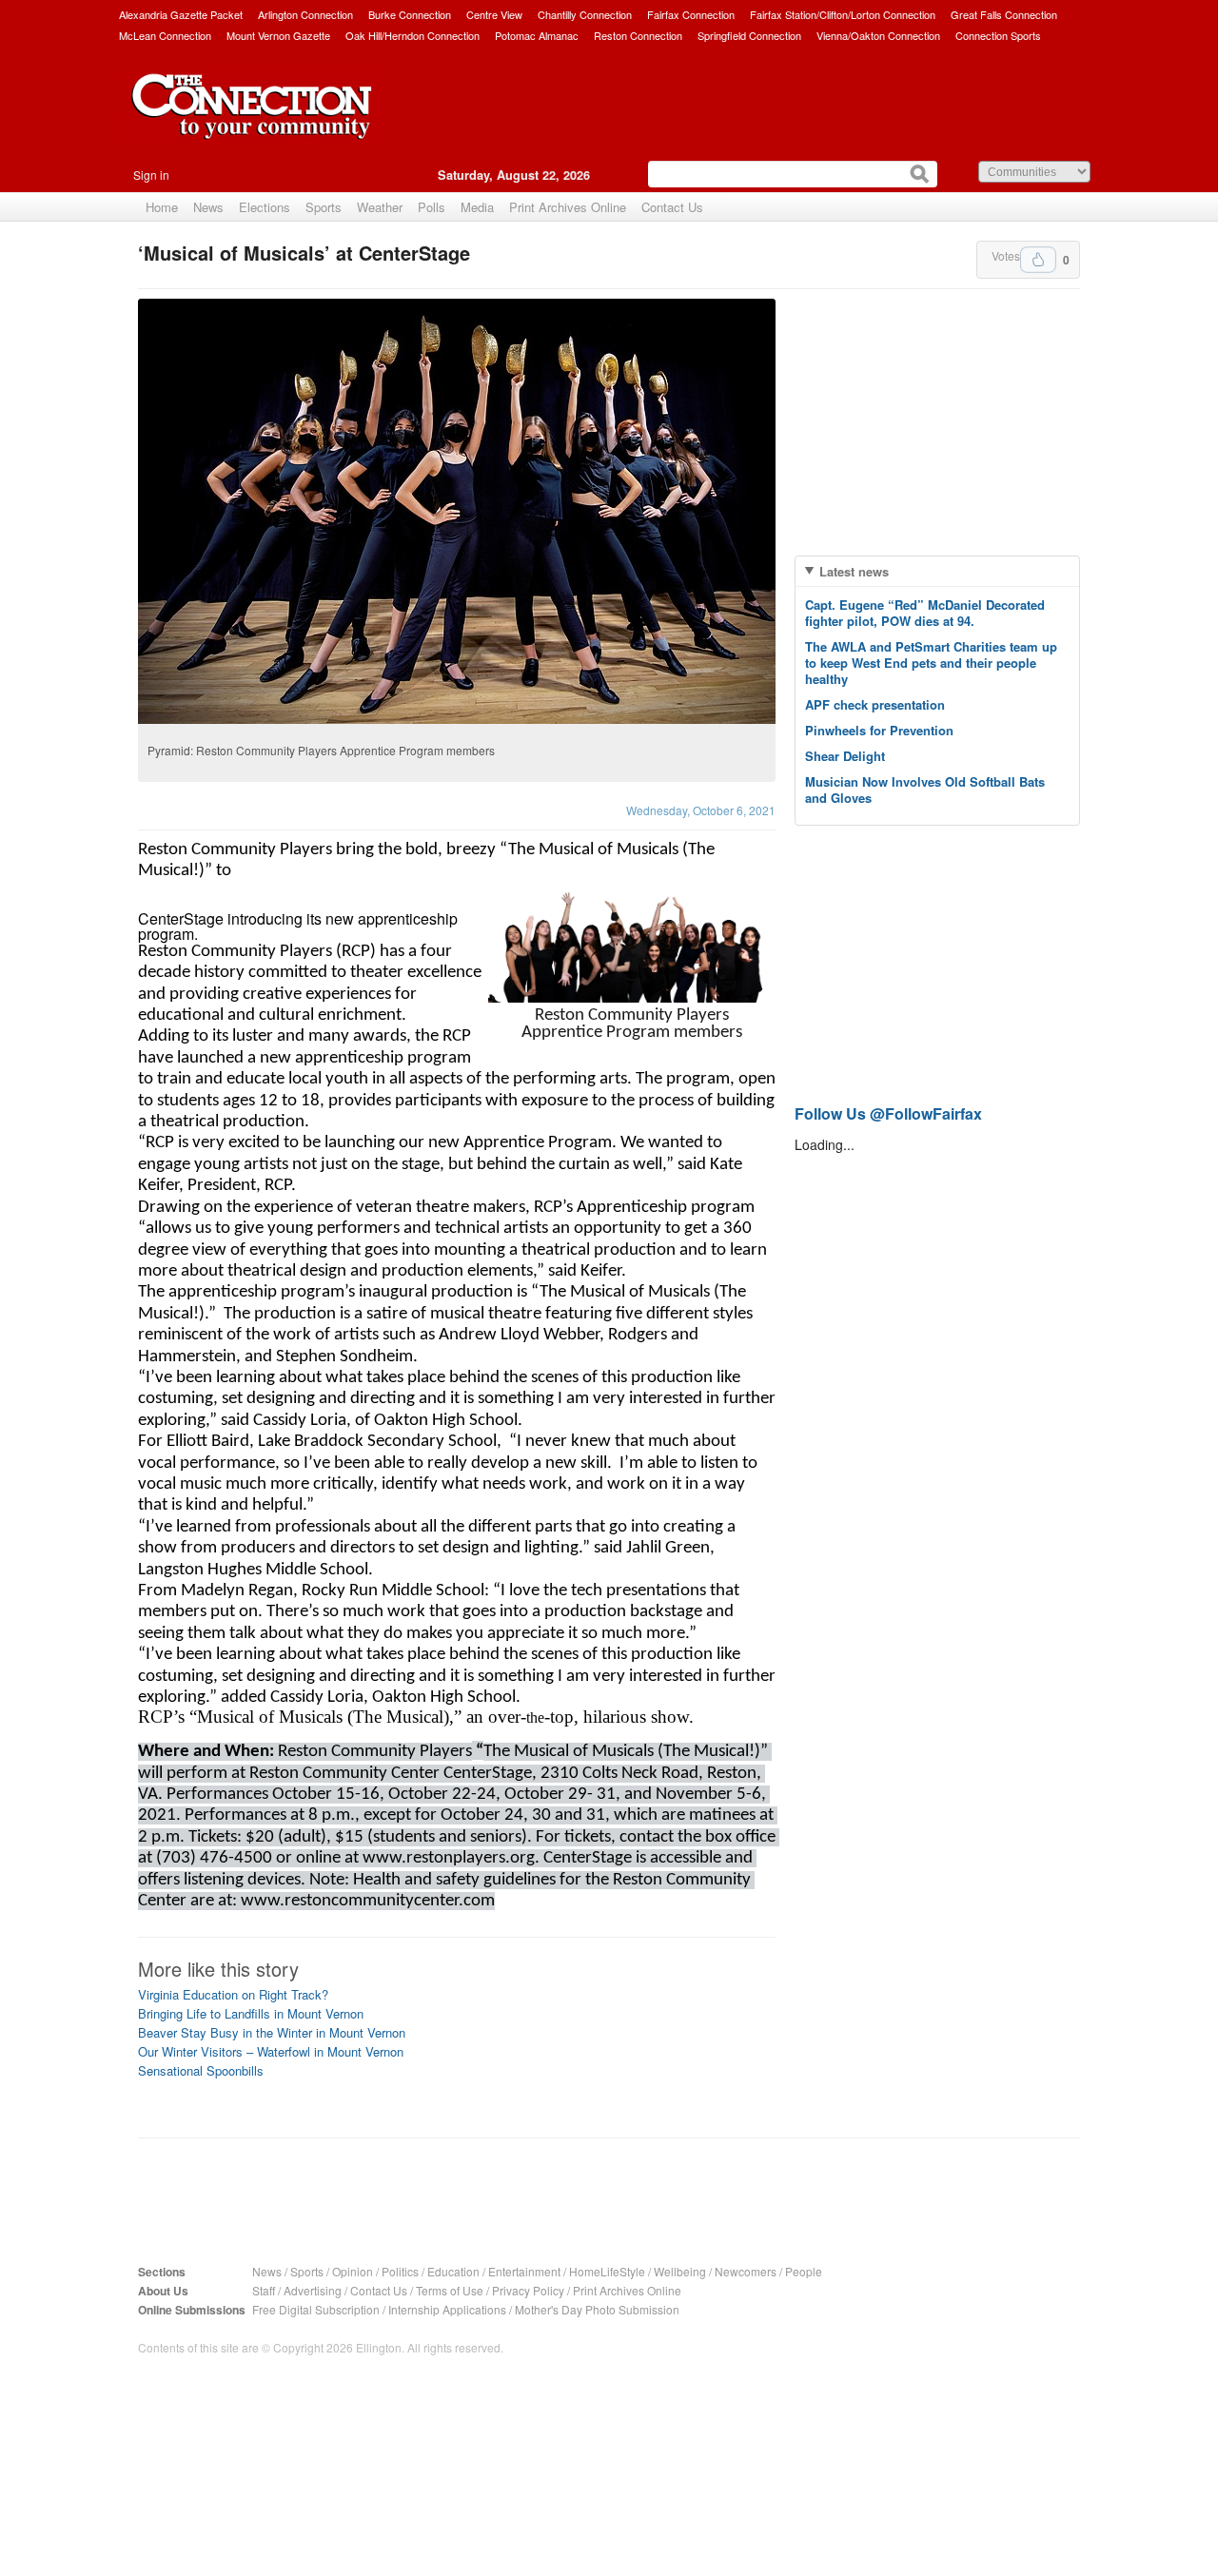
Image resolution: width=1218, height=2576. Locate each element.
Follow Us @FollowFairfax (888, 1113)
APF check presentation (875, 704)
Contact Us (672, 207)
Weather (380, 207)
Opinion (353, 2271)
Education (453, 2271)
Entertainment (524, 2271)
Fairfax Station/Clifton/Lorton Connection (843, 14)
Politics (400, 2271)
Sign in (151, 175)
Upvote (1038, 260)
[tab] (937, 571)
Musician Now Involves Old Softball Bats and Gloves (925, 790)
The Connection (252, 121)
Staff (264, 2290)
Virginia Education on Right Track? (233, 1994)
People (804, 2271)
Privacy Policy (528, 2290)
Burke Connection (410, 14)
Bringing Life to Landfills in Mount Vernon (251, 2013)
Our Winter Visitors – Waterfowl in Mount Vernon (271, 2051)
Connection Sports (998, 35)
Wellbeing (680, 2271)
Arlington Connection (305, 14)
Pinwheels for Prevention (879, 730)
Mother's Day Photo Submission (597, 2309)
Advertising (313, 2290)
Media (477, 207)
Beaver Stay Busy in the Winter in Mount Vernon (272, 2032)
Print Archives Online (568, 207)
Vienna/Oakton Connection (878, 35)
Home (162, 207)
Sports (324, 207)
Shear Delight (845, 756)
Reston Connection (638, 35)
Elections (265, 207)
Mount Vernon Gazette (278, 35)
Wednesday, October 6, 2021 (701, 810)
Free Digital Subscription (316, 2309)
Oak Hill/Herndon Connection (413, 35)
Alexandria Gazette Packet (181, 14)
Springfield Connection (749, 35)
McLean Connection (165, 35)
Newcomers (746, 2271)
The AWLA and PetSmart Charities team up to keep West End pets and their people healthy (931, 663)
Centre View (494, 14)
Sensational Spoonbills (201, 2070)
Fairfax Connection (691, 14)
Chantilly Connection (585, 14)
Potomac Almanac (537, 35)
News (208, 207)
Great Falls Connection (1004, 14)
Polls (432, 207)
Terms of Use (450, 2290)
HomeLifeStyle (607, 2271)
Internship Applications (447, 2309)
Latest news (854, 571)
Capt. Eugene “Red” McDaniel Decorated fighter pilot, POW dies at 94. (925, 613)
